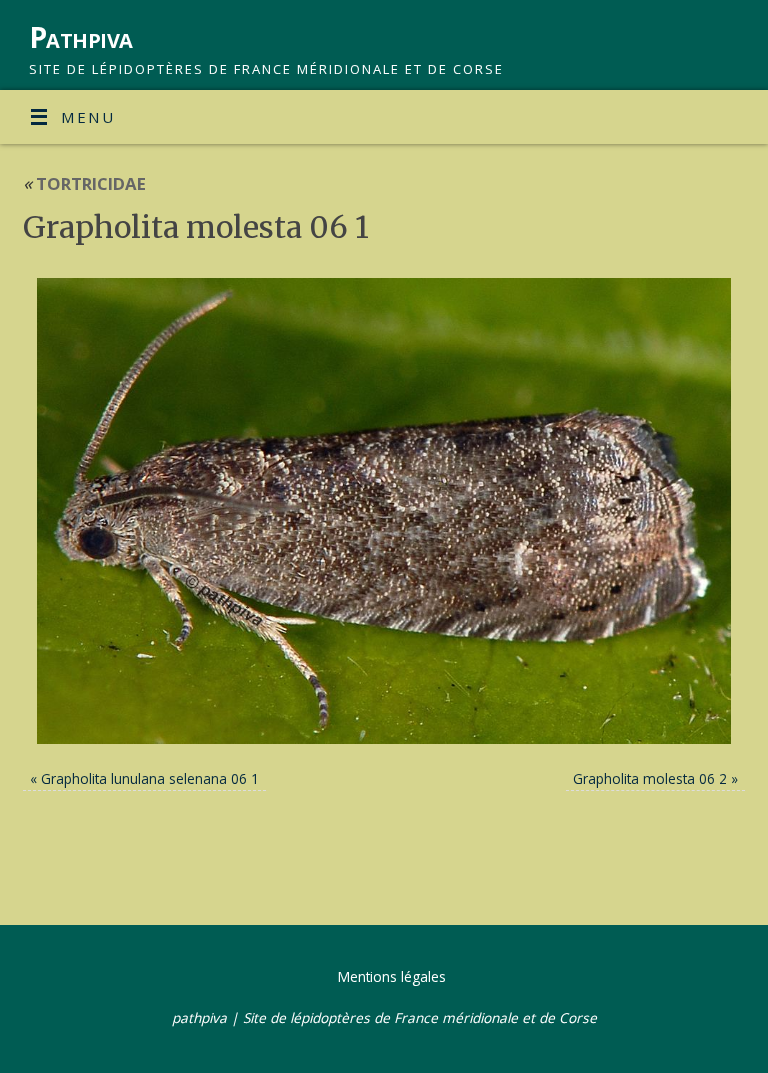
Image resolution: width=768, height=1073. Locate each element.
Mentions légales (392, 976)
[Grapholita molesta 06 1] (384, 511)
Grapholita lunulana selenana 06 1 (150, 778)
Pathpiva (81, 37)
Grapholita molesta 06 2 (650, 778)
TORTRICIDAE (84, 183)
